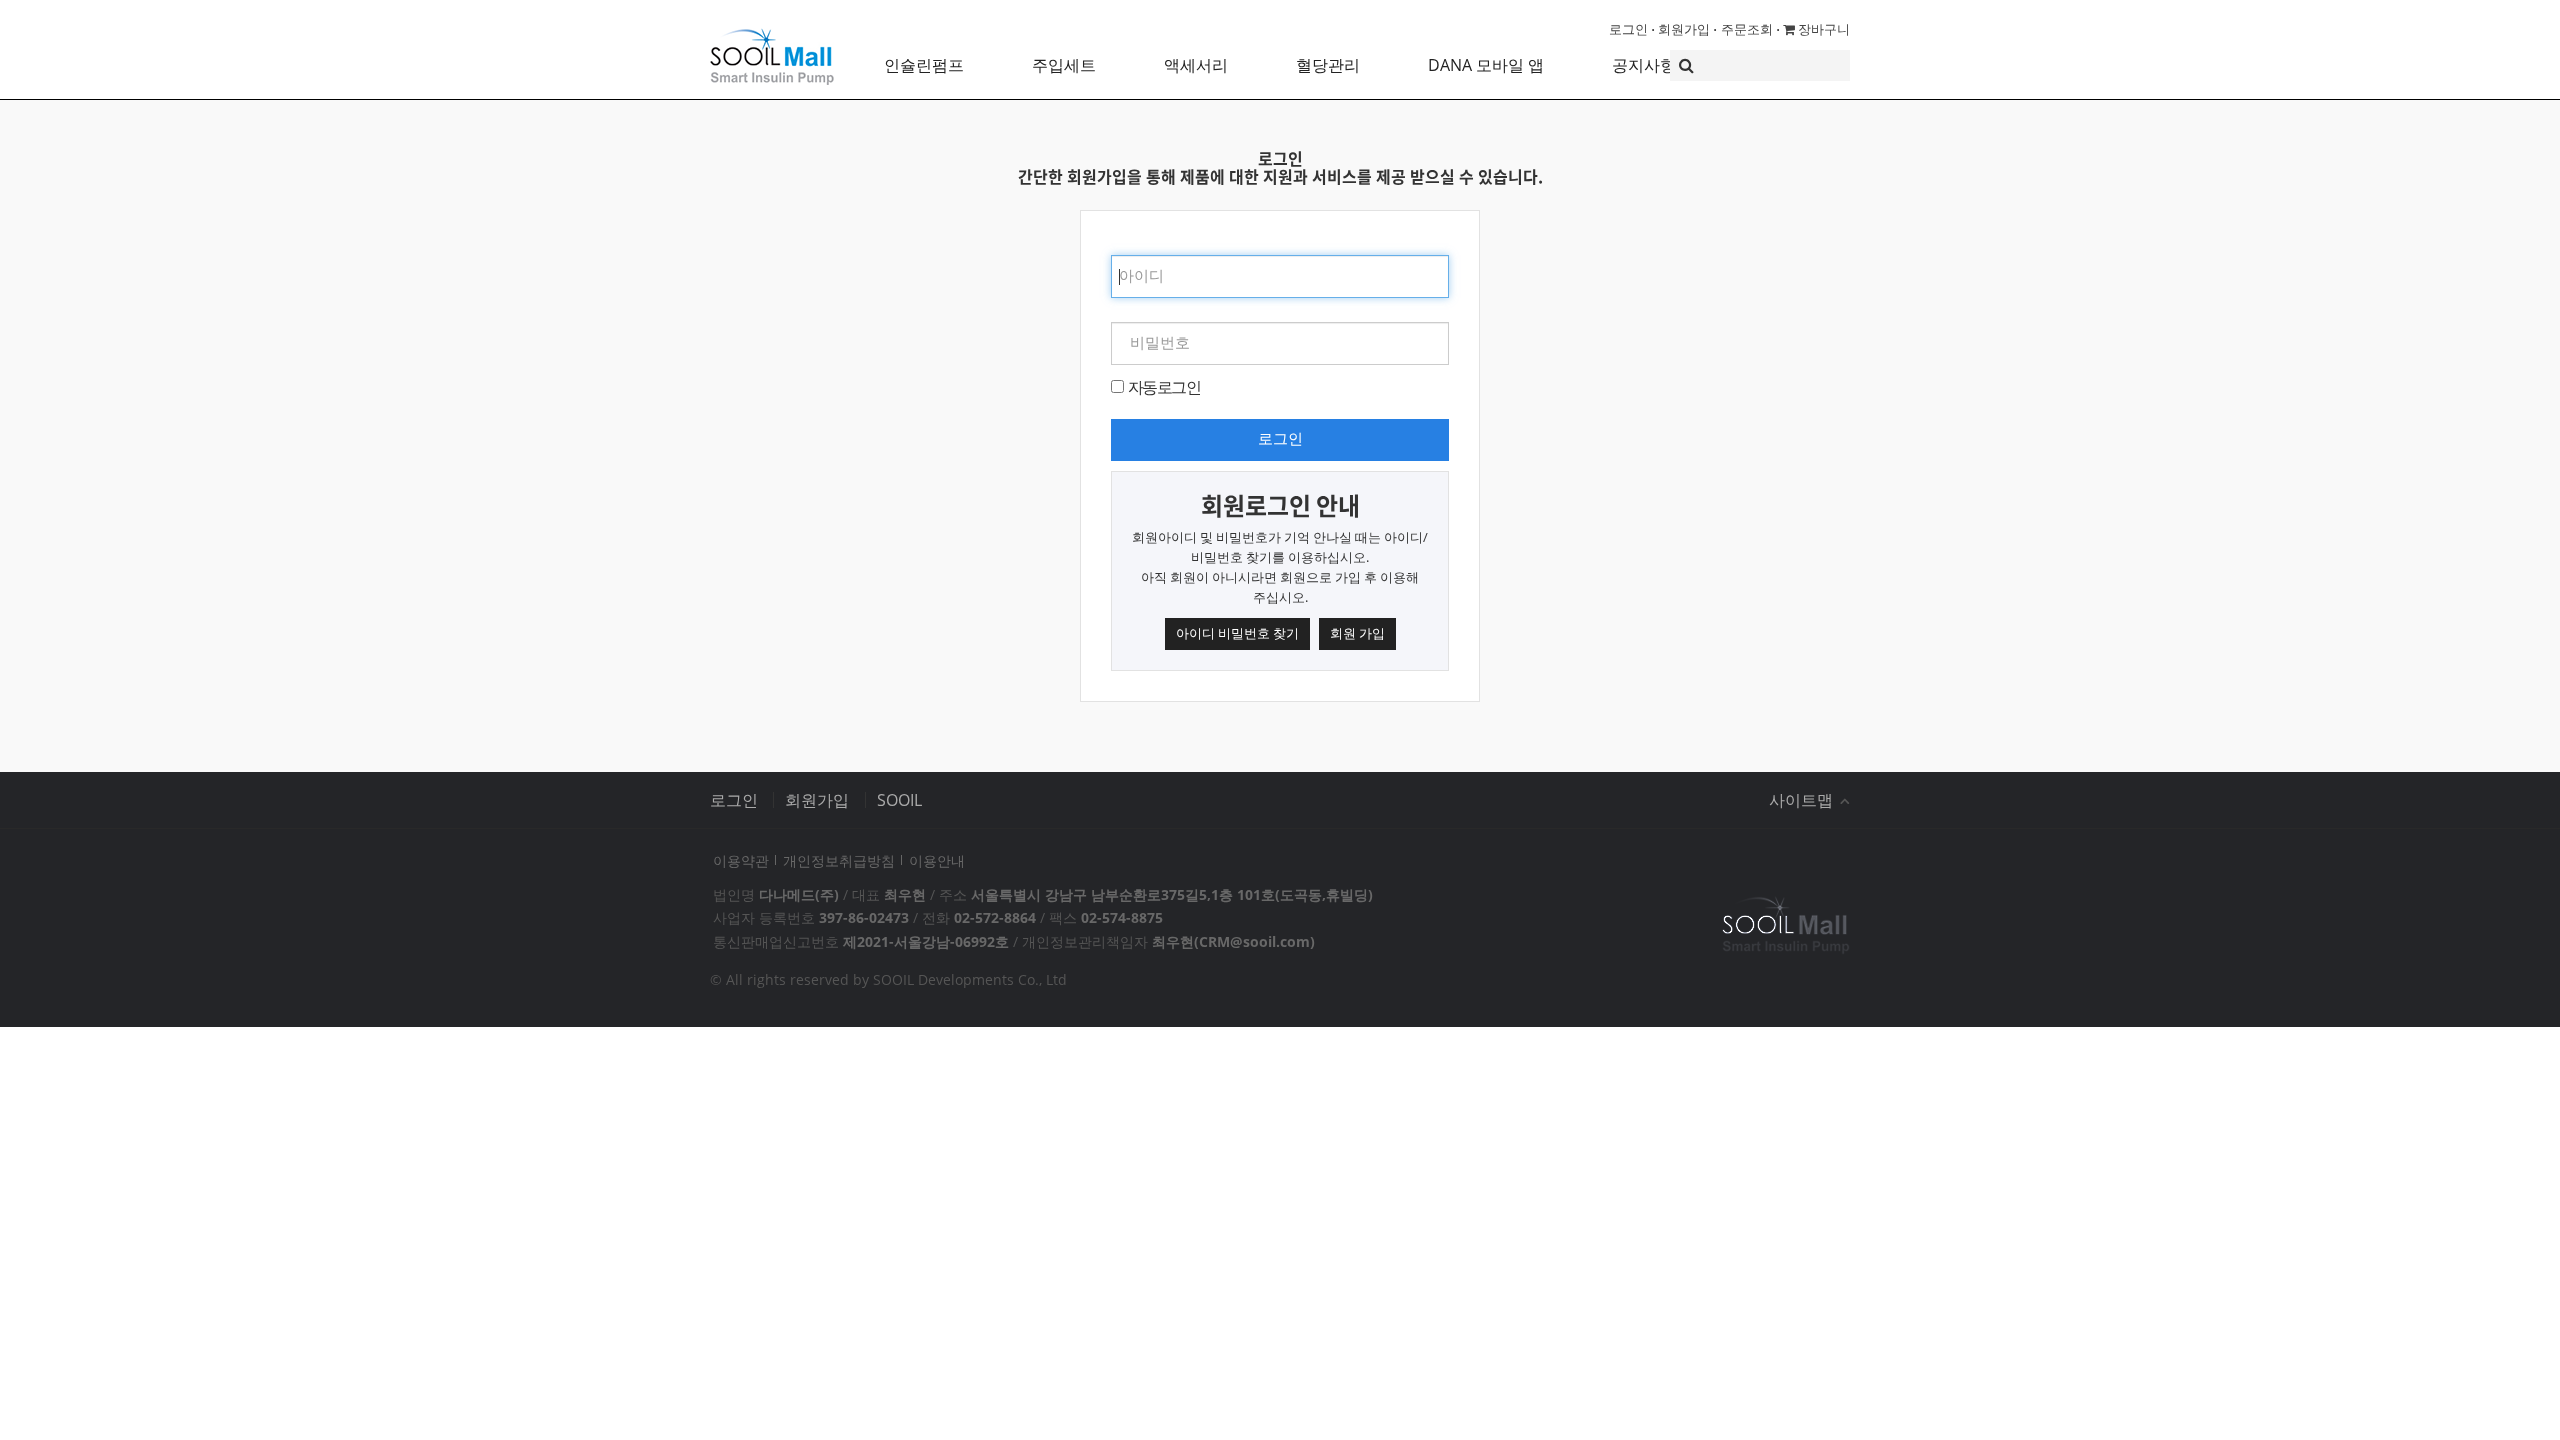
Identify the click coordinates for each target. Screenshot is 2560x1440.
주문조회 (1747, 29)
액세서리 (1196, 65)
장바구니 (1822, 29)
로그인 (1628, 29)
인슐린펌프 (924, 65)
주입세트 (1064, 65)
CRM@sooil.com (1254, 941)
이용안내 (937, 860)
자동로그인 (1164, 387)
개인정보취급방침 (839, 860)
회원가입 (1684, 29)
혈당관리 (1328, 65)
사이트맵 (1803, 800)
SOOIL (899, 800)
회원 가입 (1357, 633)
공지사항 (1644, 65)
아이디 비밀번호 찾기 (1237, 633)
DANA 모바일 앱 (1486, 65)
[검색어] (1760, 65)
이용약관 (741, 860)
